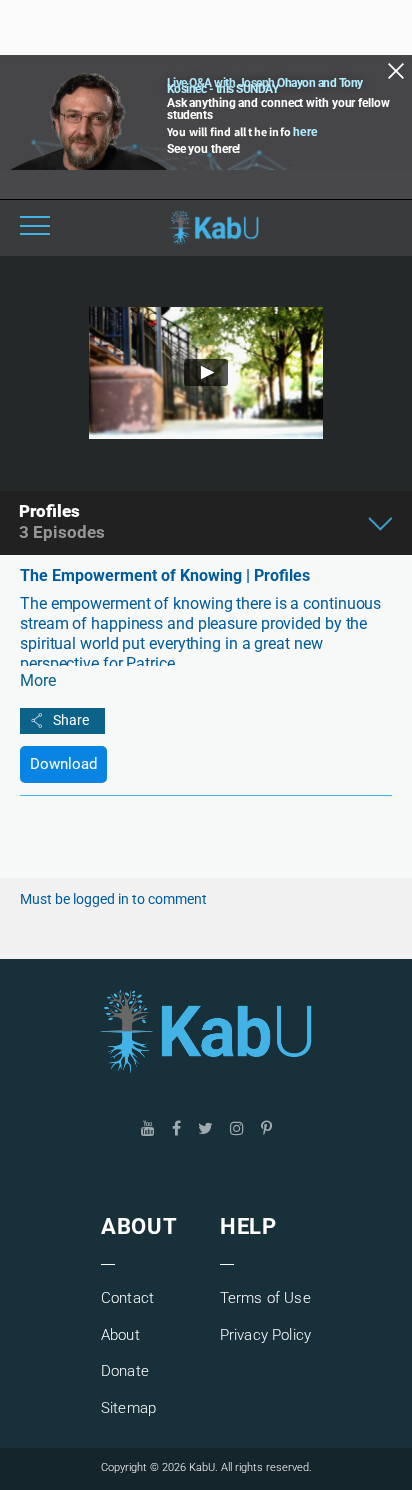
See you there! (204, 149)
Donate (125, 1371)
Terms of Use (265, 1298)
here (305, 132)
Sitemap (128, 1408)
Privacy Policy (265, 1335)
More (38, 680)
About (120, 1335)
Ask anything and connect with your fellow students (278, 109)
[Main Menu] (35, 228)
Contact (127, 1298)
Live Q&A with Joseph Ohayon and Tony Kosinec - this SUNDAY (265, 86)
